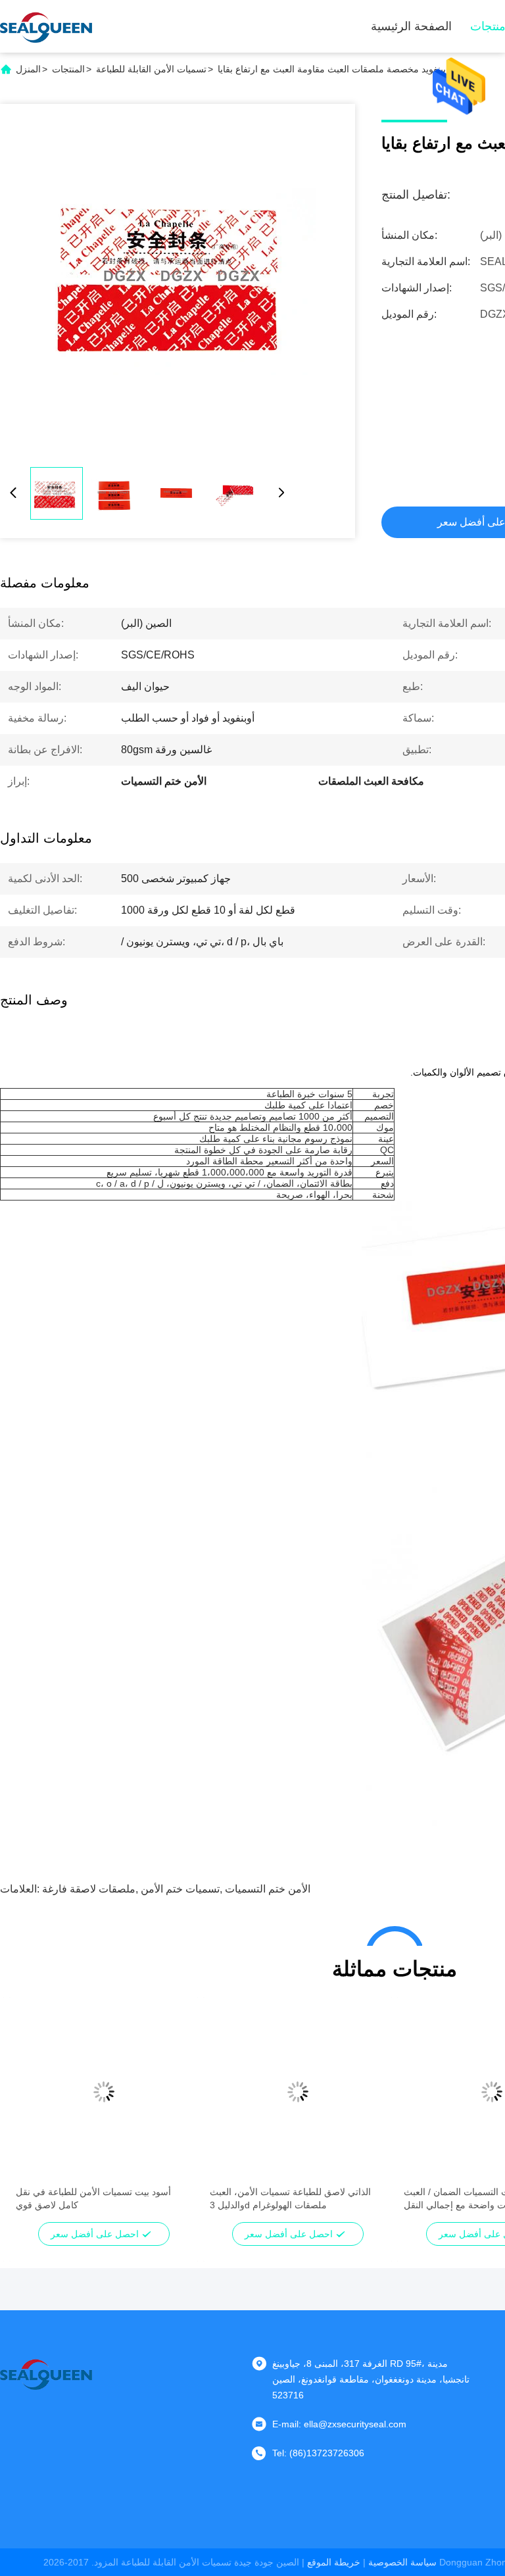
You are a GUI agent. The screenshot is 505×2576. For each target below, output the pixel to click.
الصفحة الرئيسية (411, 26)
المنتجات (68, 69)
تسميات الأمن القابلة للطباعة (151, 69)
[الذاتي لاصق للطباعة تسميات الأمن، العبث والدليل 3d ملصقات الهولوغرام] (298, 2092)
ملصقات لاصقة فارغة (89, 1889)
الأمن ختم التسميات (268, 1889)
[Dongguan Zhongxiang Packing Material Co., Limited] (46, 26)
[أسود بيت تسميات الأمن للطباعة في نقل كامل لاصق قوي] (104, 2092)
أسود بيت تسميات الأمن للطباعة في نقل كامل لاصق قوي (93, 2198)
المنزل (28, 69)
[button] (33, 2115)
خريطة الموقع (334, 2562)
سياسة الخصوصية (402, 2562)
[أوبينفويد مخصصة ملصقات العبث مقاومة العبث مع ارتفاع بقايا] (178, 282)
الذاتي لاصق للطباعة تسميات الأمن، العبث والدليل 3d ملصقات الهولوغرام (290, 2198)
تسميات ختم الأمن (180, 1889)
